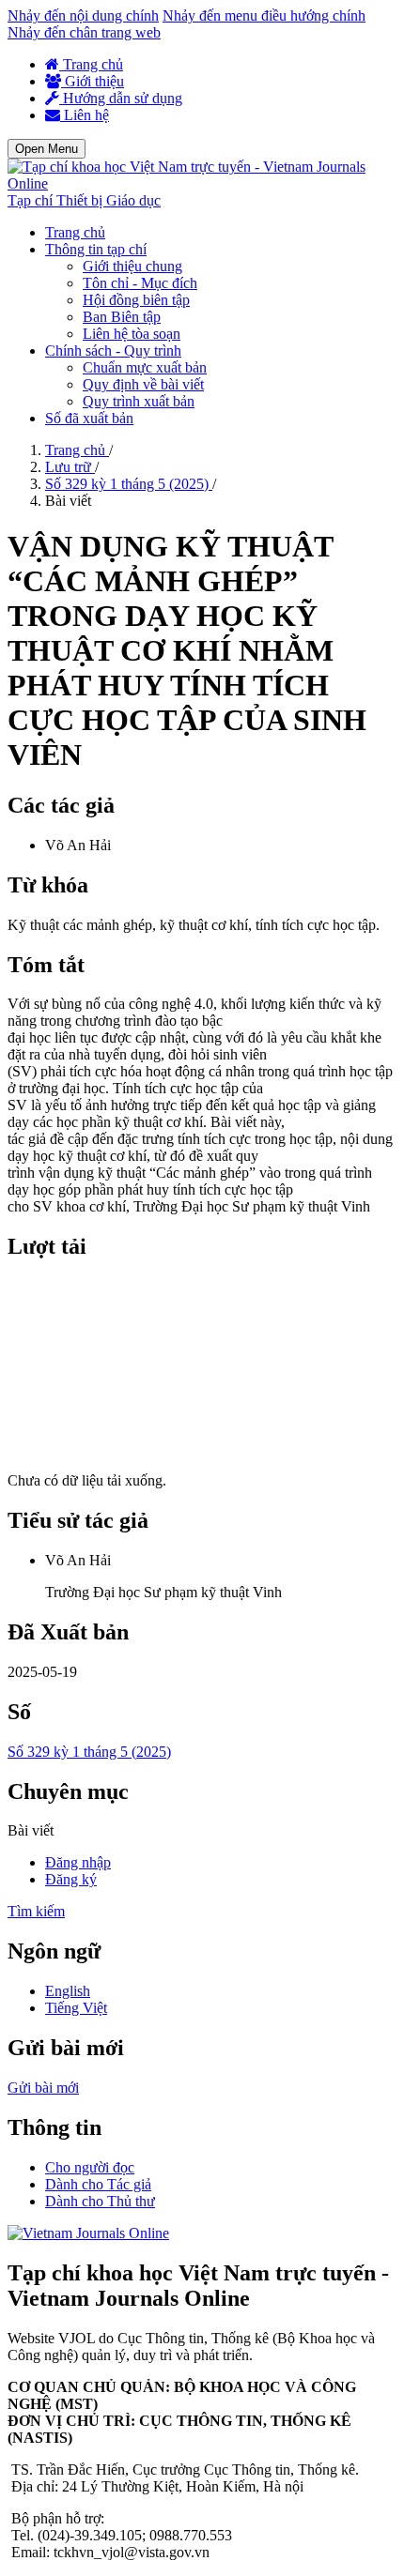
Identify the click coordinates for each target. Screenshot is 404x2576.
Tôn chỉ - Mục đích (140, 283)
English (68, 1991)
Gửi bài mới (43, 2088)
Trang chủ (91, 64)
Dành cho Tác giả (98, 2184)
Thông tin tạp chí (96, 249)
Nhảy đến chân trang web (84, 32)
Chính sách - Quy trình (113, 351)
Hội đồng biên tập (136, 300)
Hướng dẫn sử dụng (121, 98)
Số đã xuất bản (89, 418)
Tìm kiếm (36, 1911)
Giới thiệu (93, 81)
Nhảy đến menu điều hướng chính (264, 15)
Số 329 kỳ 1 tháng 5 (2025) (129, 484)
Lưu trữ (70, 467)
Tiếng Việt (76, 2008)
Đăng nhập (78, 1862)
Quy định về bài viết (143, 384)
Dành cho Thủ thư (100, 2201)
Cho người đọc (90, 2167)
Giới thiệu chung (132, 266)
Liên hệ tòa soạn (132, 334)
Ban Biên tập (122, 317)
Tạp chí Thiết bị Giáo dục (84, 200)
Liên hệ (85, 115)
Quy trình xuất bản (139, 401)
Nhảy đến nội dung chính (83, 15)
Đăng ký (71, 1879)
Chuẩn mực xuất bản (145, 367)
